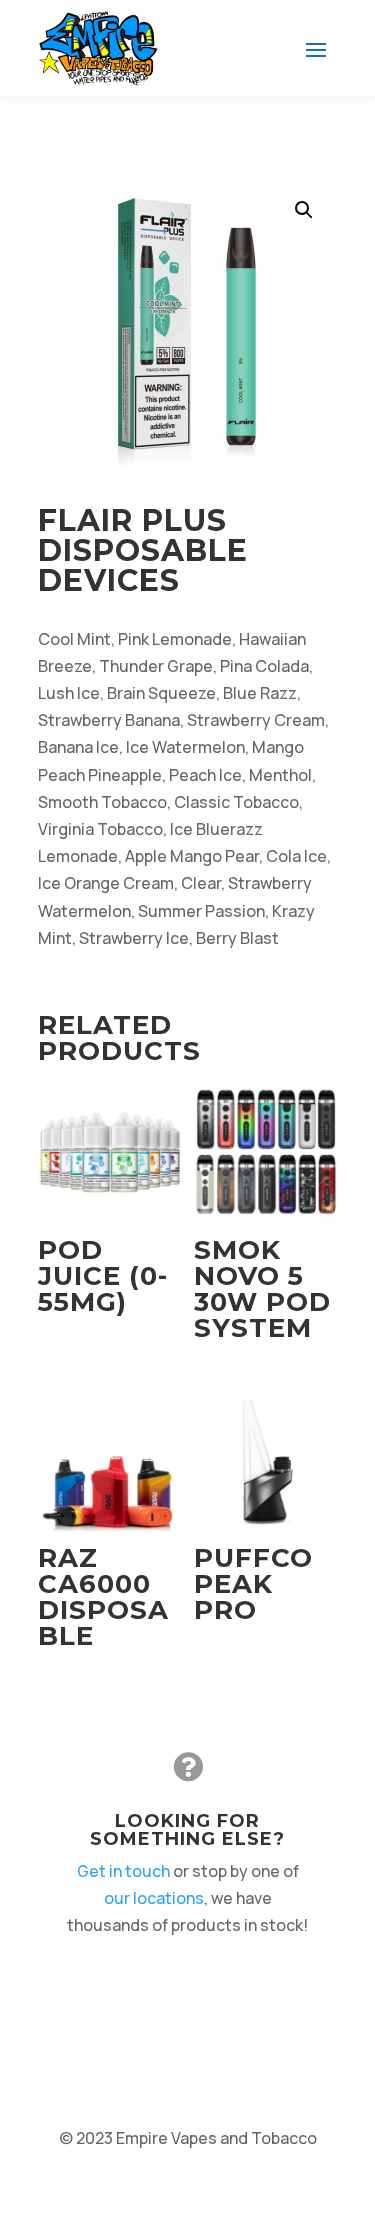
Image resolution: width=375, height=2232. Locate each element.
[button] (304, 210)
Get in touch (123, 1871)
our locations (154, 1898)
